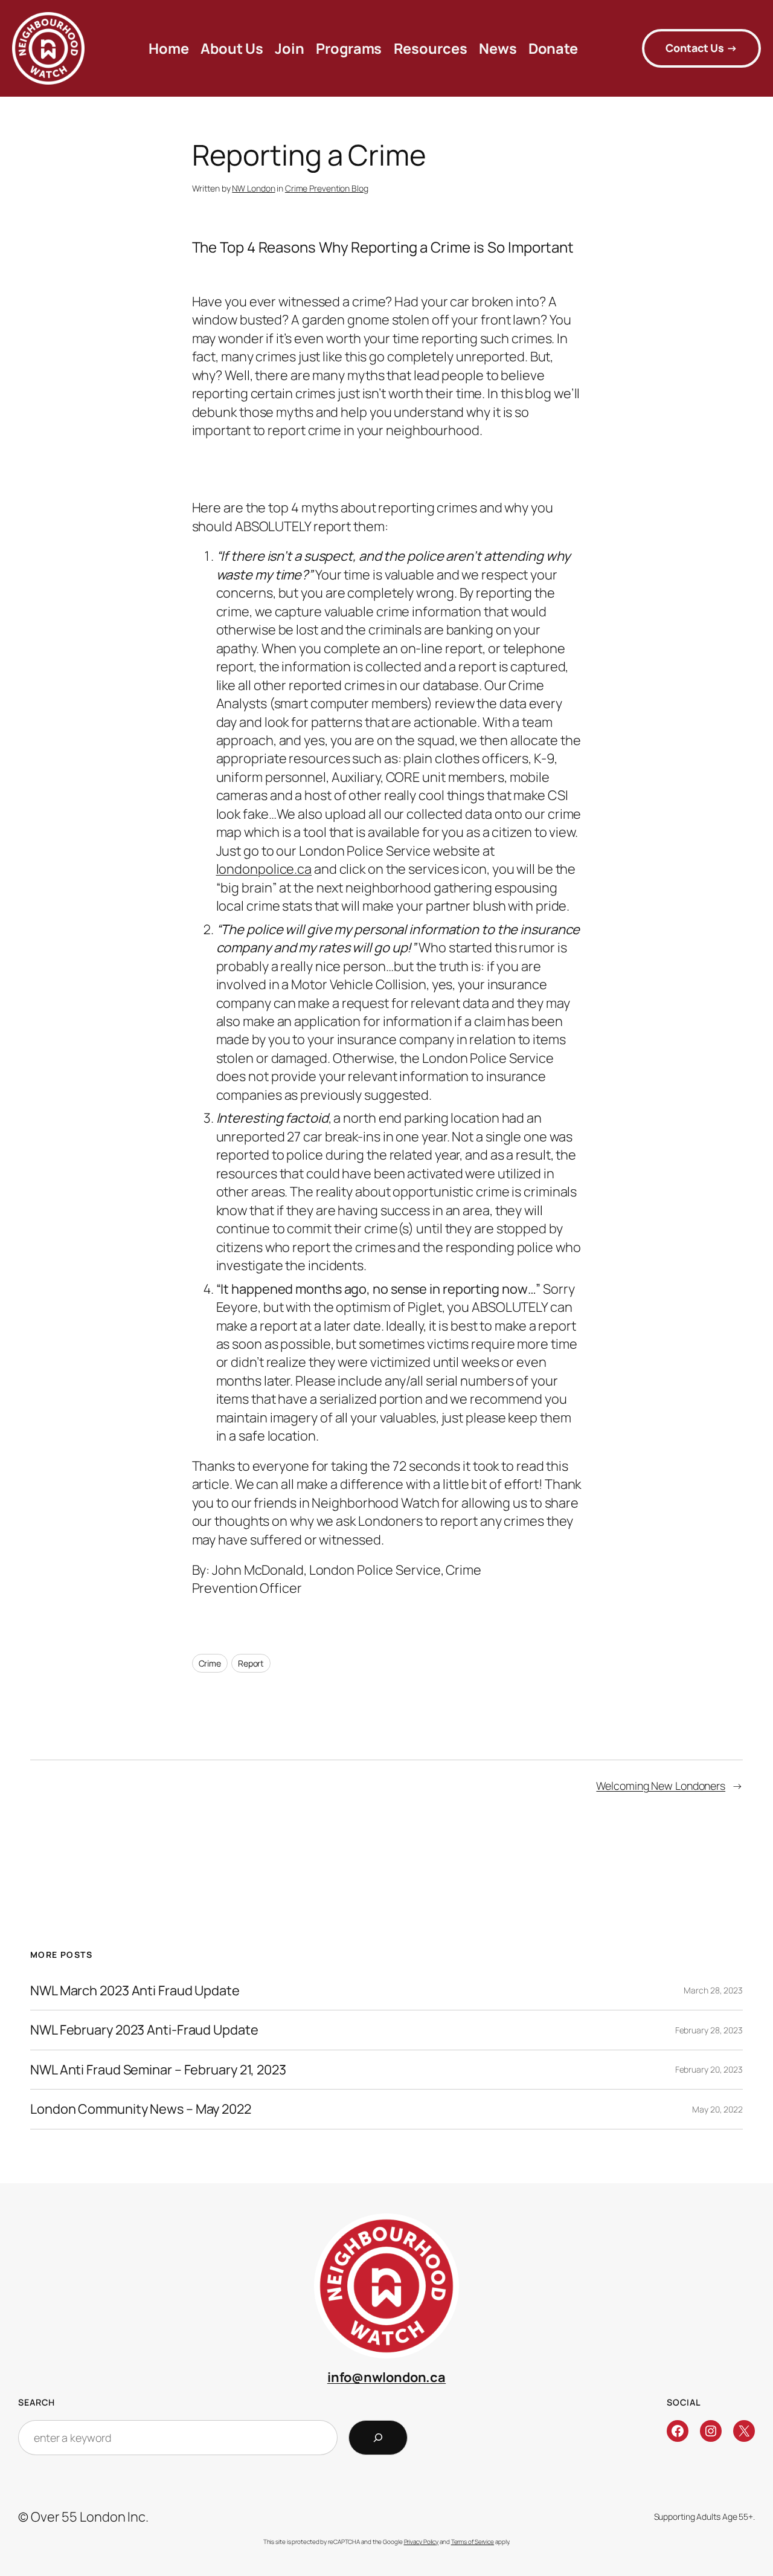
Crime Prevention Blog (327, 188)
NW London (253, 188)
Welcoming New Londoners (661, 1786)
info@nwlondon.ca (386, 2377)
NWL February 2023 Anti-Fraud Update (144, 2030)
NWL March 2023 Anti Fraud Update (135, 1990)
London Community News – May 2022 (141, 2109)
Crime (210, 1663)
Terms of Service (473, 2542)
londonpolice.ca (264, 869)
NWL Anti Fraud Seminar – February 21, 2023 (158, 2070)
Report (251, 1663)
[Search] (378, 2438)
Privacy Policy (422, 2542)
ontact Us (701, 48)
